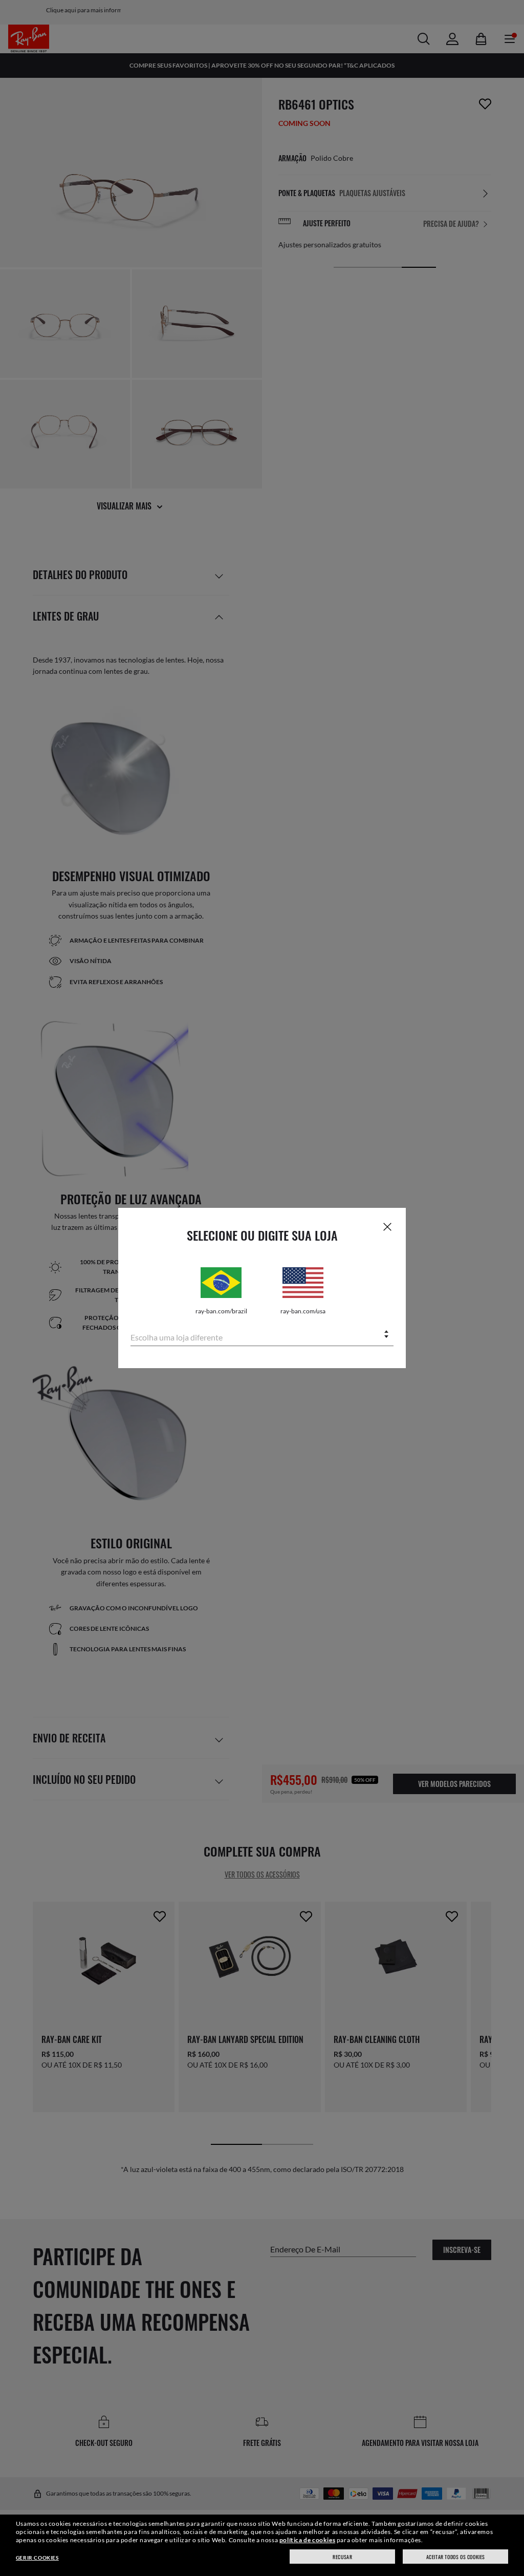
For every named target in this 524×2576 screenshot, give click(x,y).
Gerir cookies (37, 2558)
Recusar (342, 2557)
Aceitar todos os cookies (456, 2557)
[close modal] (387, 1226)
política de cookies (307, 2540)
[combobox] (262, 1335)
